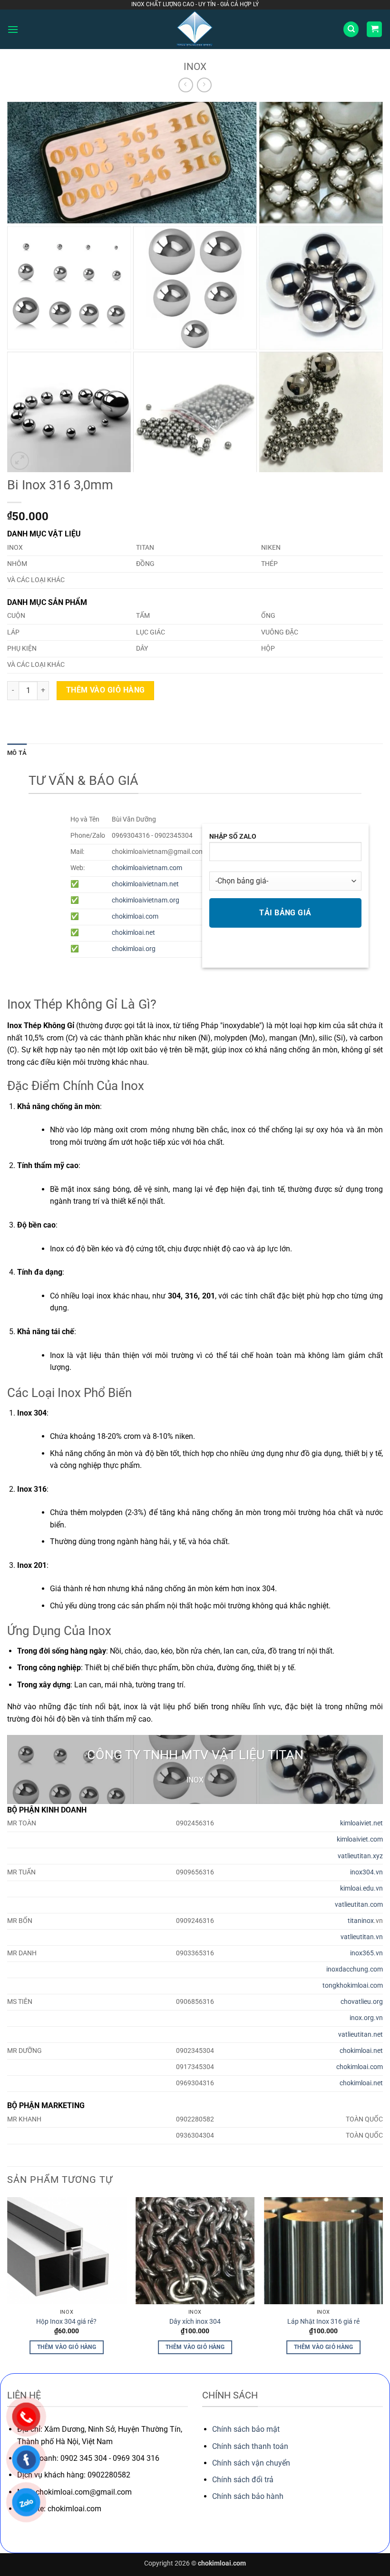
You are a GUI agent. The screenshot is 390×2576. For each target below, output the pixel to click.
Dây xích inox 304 (195, 2322)
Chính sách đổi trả (243, 2480)
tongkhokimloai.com (353, 1986)
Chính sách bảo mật (246, 2429)
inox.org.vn (366, 2018)
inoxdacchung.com (355, 1969)
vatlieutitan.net (361, 2035)
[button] (13, 29)
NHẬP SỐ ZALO (233, 837)
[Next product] (186, 85)
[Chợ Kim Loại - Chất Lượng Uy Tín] (195, 29)
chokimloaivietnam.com (147, 868)
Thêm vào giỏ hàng (106, 690)
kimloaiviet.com (360, 1839)
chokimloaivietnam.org (146, 900)
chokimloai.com (135, 916)
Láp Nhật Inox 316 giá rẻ (323, 2322)
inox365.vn (366, 1953)
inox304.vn (366, 1872)
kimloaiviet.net (361, 1823)
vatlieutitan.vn (362, 1937)
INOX (195, 67)
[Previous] (8, 2284)
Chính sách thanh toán (250, 2446)
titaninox (361, 1921)
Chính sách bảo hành (248, 2496)
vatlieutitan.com (359, 1905)
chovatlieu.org (362, 2002)
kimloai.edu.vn (361, 1888)
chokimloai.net (133, 933)
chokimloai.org (134, 949)
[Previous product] (204, 85)
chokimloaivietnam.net (145, 884)
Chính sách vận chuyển (251, 2463)
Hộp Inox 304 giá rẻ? (66, 2322)
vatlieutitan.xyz (360, 1856)
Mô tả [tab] (17, 753)
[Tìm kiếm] (351, 29)
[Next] (382, 2284)
